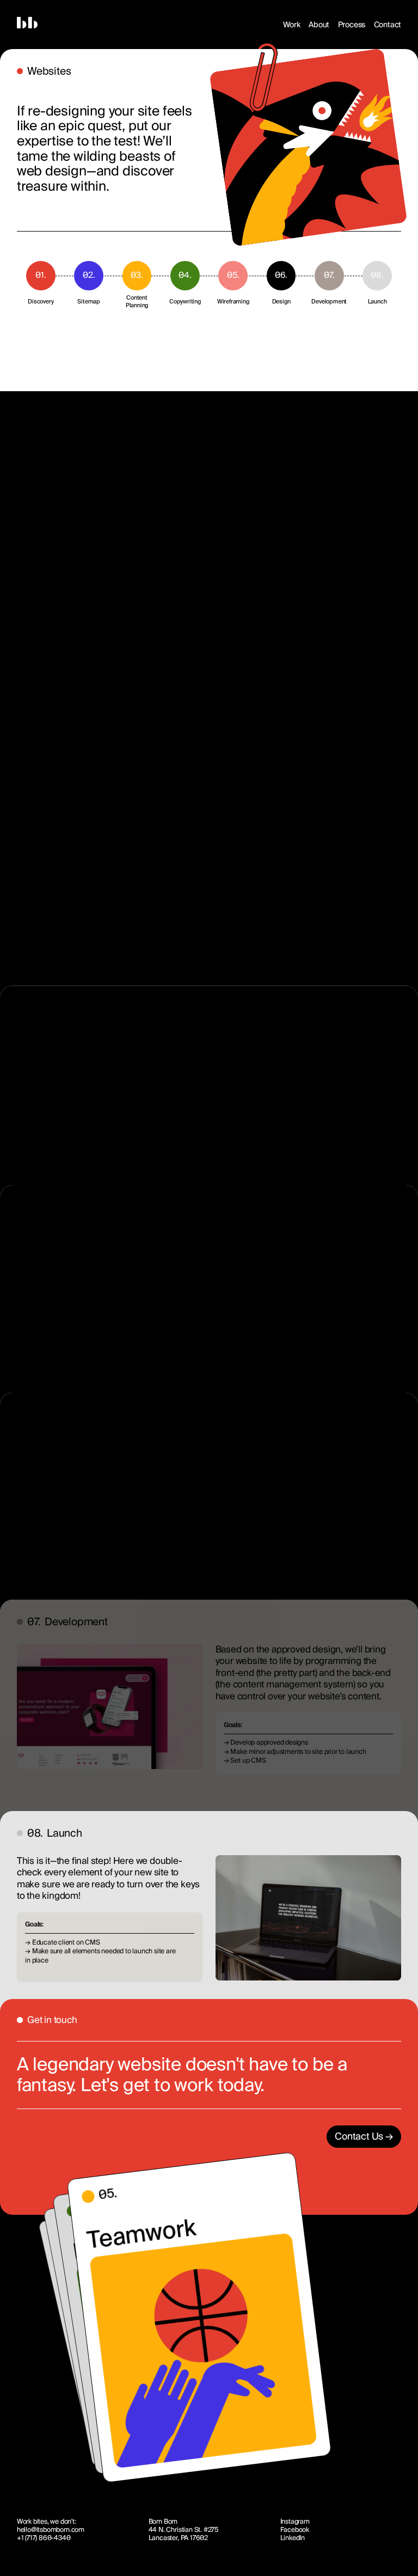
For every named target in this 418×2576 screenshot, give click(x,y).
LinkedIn (293, 2538)
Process (352, 25)
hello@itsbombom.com (51, 2530)
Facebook (295, 2530)
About (319, 25)
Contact (388, 25)
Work (292, 25)
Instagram (295, 2522)
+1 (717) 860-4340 (44, 2538)
